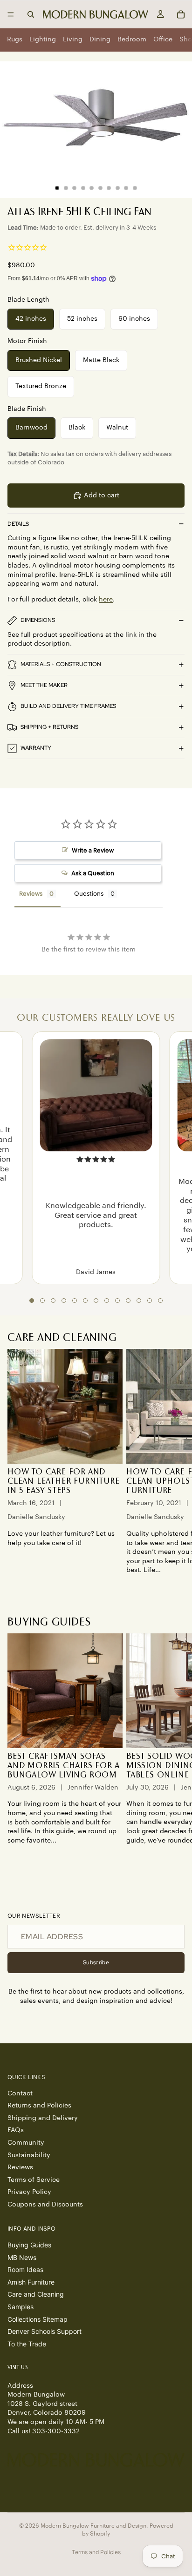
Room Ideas (25, 2269)
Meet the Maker (44, 685)
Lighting (43, 40)
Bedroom (132, 40)
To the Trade (27, 2343)
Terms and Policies (96, 2552)
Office (163, 40)
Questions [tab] (89, 894)
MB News (22, 2257)
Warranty (36, 748)
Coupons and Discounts (45, 2205)
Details (18, 524)
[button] (32, 1301)
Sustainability (29, 2155)
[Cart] (181, 14)
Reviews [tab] (31, 894)
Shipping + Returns (49, 727)
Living (73, 40)
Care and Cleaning (36, 2294)
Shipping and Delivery (43, 2118)
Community (26, 2143)
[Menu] (11, 14)
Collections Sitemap (38, 2319)
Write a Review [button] (93, 850)
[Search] (31, 14)
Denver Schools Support (45, 2331)
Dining (100, 40)
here (106, 600)
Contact (20, 2093)
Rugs (15, 40)
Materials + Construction (61, 664)
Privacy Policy (29, 2192)
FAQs (16, 2130)
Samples (21, 2307)
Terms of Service (34, 2180)
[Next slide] (174, 1466)
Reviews (20, 2167)
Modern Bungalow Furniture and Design (93, 2526)
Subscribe (96, 1962)
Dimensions (38, 620)
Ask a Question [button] (93, 873)
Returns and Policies (39, 2106)
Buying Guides (29, 2245)
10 (135, 188)
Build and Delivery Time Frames (68, 706)
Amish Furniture (31, 2282)
